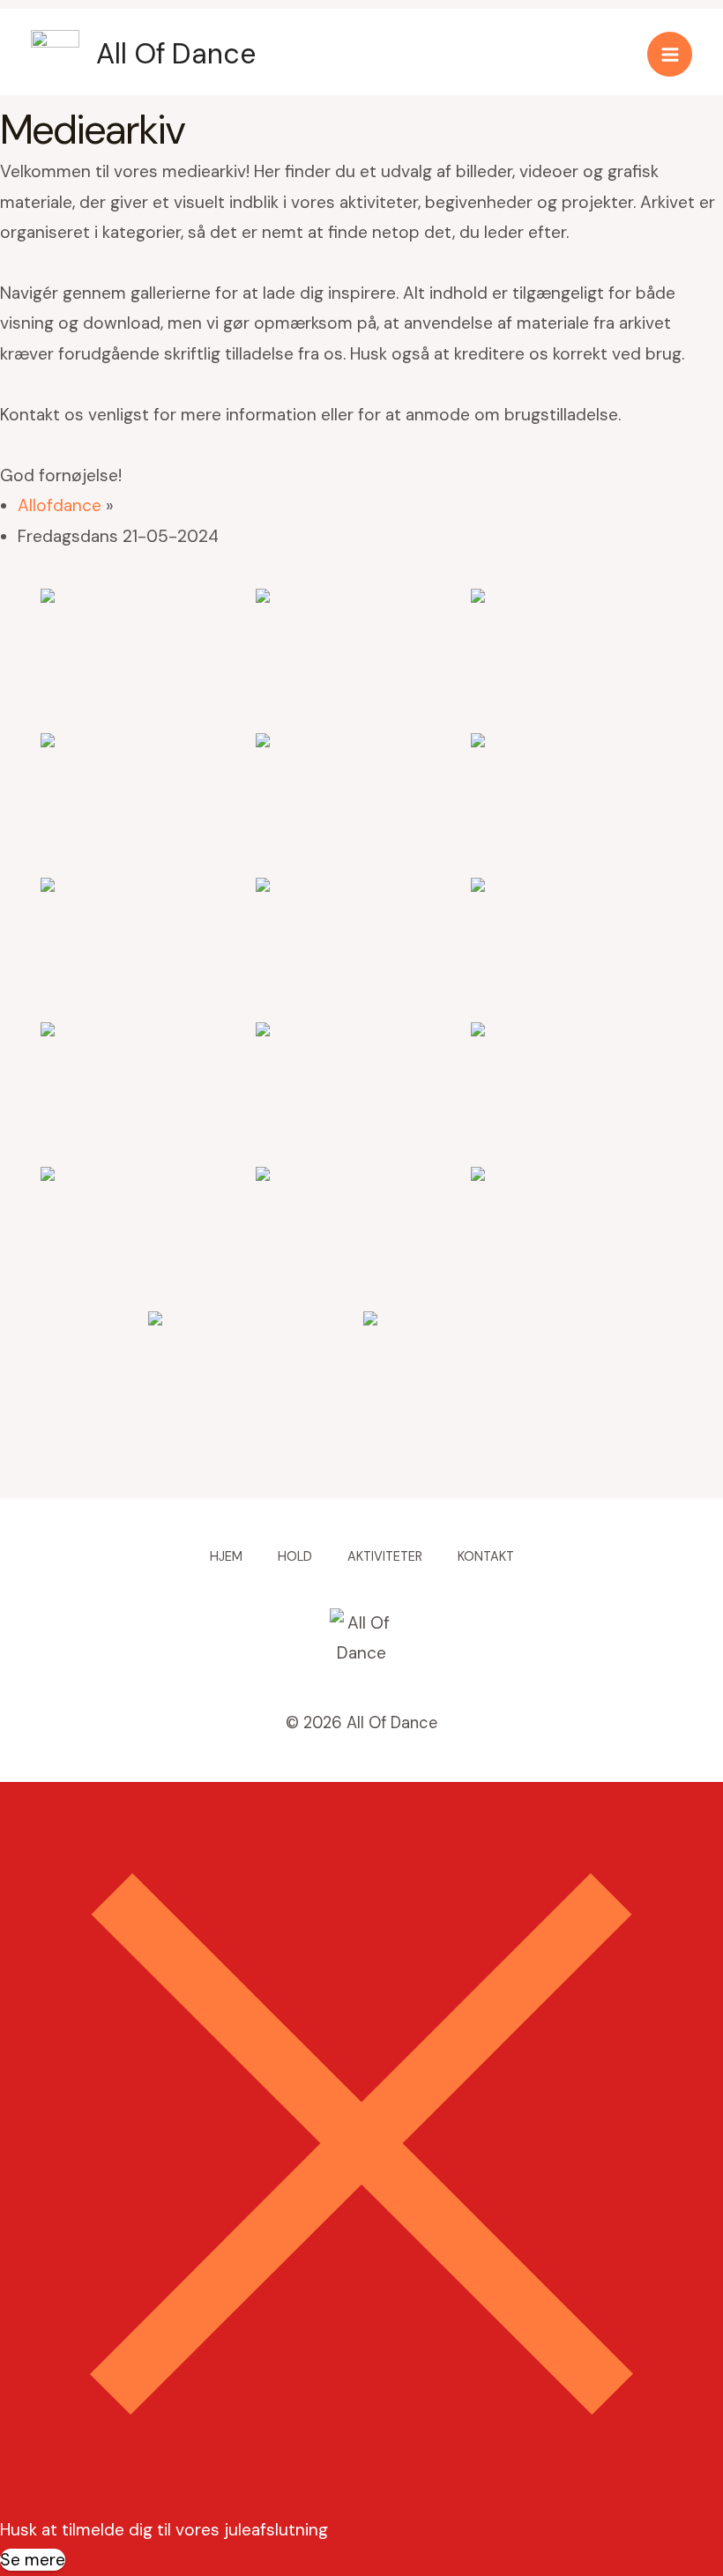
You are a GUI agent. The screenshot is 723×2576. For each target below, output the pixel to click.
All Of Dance (176, 54)
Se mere (33, 2560)
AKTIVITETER (385, 1557)
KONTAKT (486, 1557)
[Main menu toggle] (670, 54)
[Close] (361, 2499)
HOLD (295, 1557)
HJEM (226, 1557)
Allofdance (60, 505)
